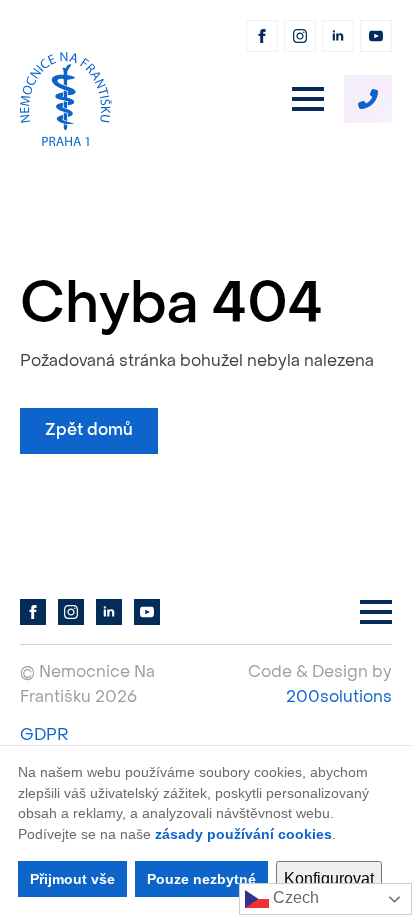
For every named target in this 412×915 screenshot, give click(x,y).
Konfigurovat (329, 878)
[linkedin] (338, 36)
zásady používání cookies (243, 834)
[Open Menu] (308, 99)
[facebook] (262, 36)
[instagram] (300, 36)
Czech (294, 897)
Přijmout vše (72, 879)
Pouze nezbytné (201, 879)
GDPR (44, 736)
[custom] (368, 99)
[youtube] (376, 36)
